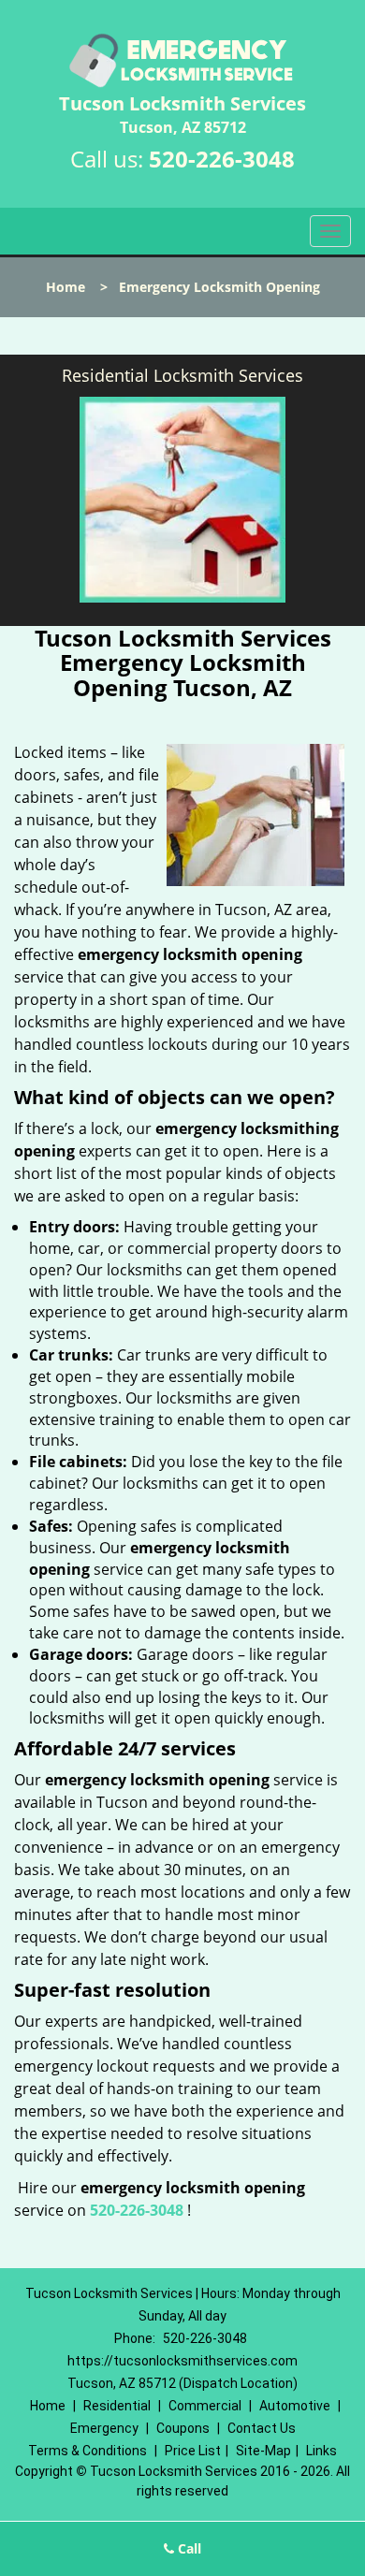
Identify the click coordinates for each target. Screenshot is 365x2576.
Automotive (295, 2406)
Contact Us (262, 2428)
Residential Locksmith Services (182, 375)
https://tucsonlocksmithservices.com (182, 2361)
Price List (193, 2451)
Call (188, 2548)
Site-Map (263, 2451)
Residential (117, 2406)
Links (321, 2451)
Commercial (205, 2406)
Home (66, 287)
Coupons (183, 2428)
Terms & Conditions (88, 2451)
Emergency (104, 2428)
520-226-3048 (222, 159)
